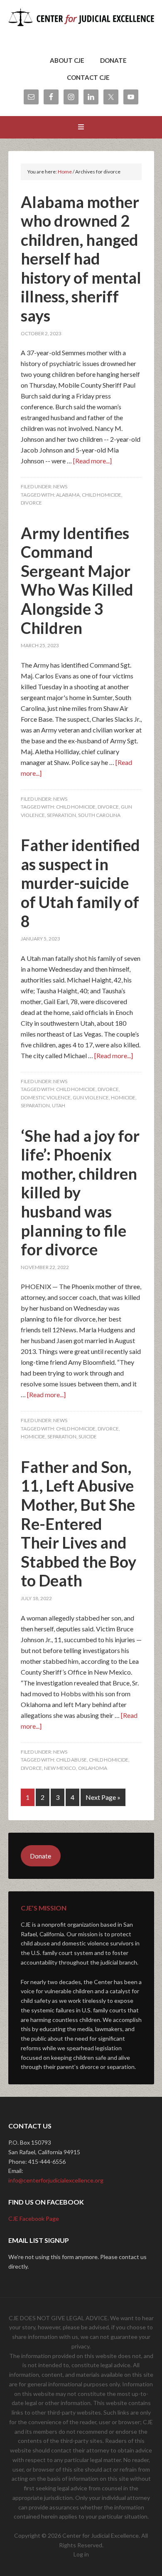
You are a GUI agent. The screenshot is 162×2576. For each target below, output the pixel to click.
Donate (40, 1856)
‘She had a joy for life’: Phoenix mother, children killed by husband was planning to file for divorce (80, 1193)
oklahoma (93, 1768)
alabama (68, 495)
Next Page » (103, 1797)
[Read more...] (92, 461)
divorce (31, 503)
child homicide (102, 495)
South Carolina (99, 815)
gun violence (91, 1097)
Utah (59, 1105)
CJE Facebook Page (34, 2218)
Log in (81, 2554)
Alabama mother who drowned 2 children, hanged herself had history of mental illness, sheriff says (81, 259)
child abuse (71, 1760)
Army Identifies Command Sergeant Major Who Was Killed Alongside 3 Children (77, 580)
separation (61, 815)
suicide (88, 1436)
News (60, 486)
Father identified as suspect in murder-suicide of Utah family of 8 (80, 883)
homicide (123, 1097)
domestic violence (46, 1097)
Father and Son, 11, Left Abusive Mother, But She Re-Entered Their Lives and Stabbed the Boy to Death (79, 1524)
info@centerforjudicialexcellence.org (56, 2180)
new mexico (60, 1768)
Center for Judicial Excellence (81, 29)
